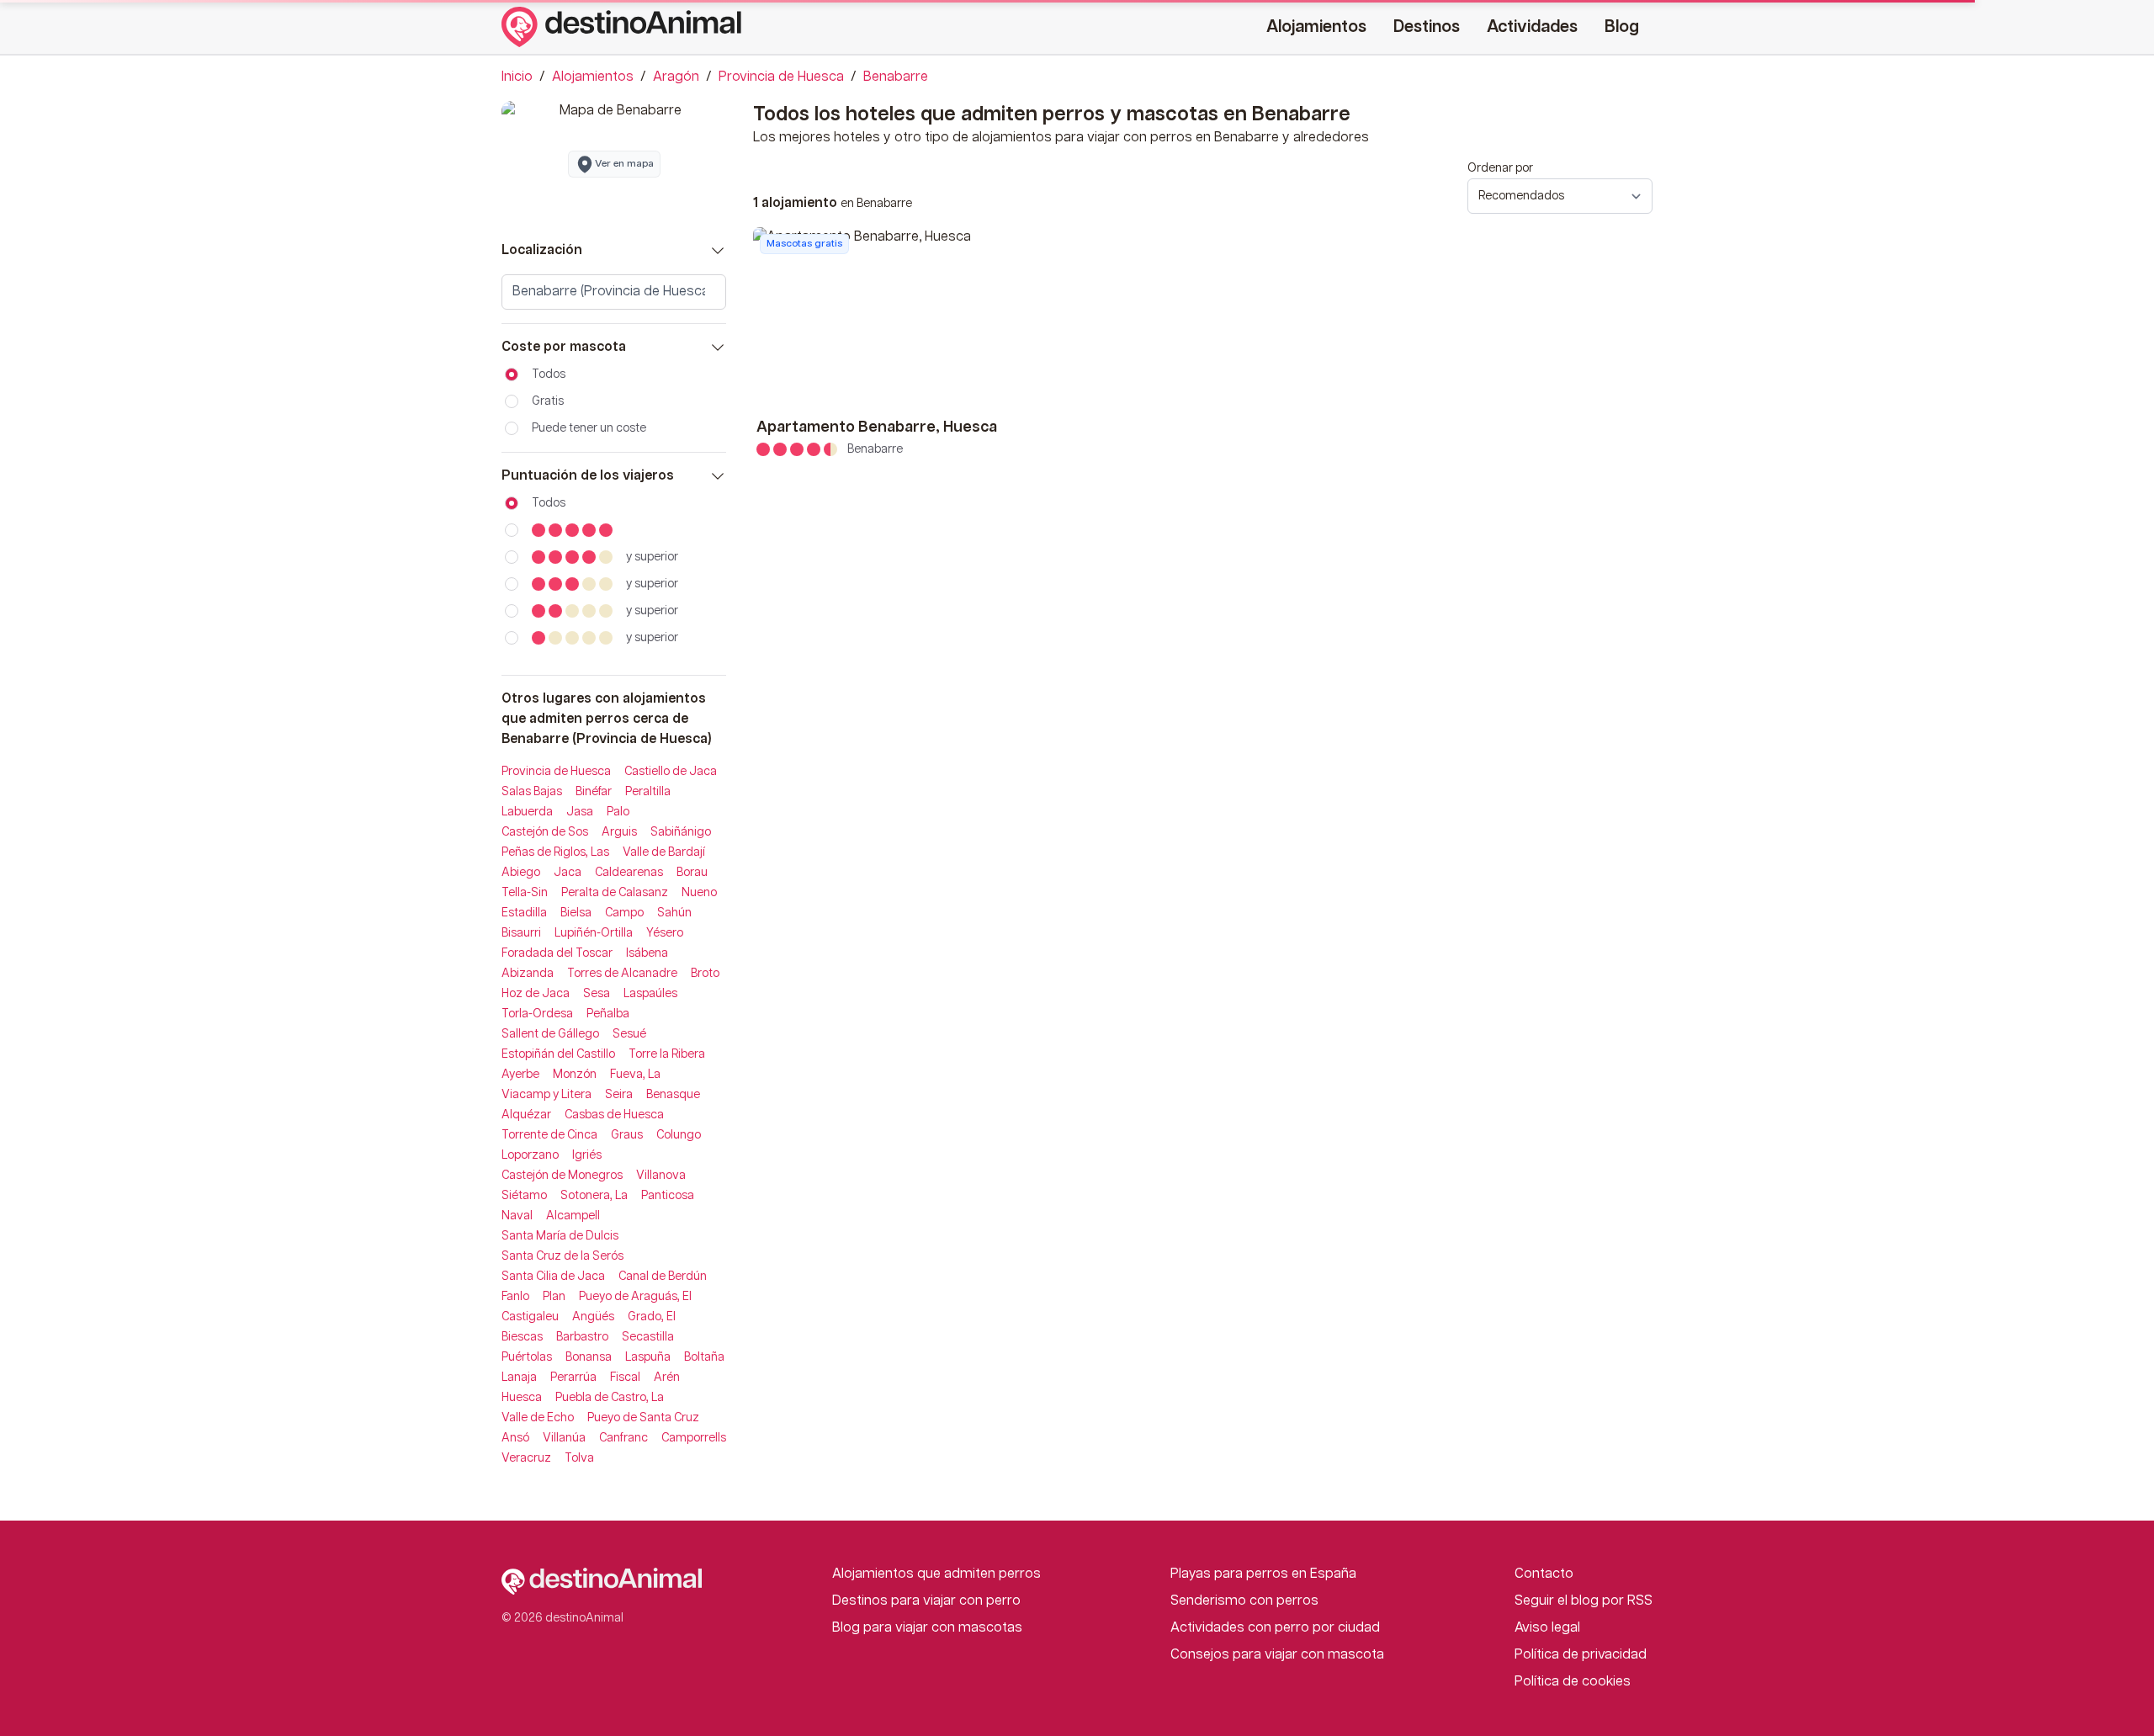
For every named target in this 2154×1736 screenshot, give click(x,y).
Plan (554, 1297)
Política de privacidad (1581, 1655)
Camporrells (694, 1438)
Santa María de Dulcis (560, 1236)
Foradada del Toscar (557, 953)
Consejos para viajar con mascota (1277, 1655)
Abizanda (528, 974)
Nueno (699, 893)
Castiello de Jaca (671, 772)
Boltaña (704, 1357)
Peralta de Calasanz (615, 893)
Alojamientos (593, 77)
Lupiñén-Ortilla (594, 933)
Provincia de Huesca (781, 77)
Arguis (619, 832)
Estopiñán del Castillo (558, 1054)
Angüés (593, 1317)
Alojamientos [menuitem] (1316, 27)
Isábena (647, 953)
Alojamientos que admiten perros (936, 1574)
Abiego (521, 873)
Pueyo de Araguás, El (635, 1297)
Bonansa (589, 1357)
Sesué (629, 1034)
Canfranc (623, 1438)
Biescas (522, 1337)
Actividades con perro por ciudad (1275, 1628)
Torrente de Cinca (549, 1135)
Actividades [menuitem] (1532, 27)
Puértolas (527, 1357)
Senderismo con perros (1244, 1601)
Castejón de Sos (545, 832)
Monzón (575, 1075)
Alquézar (526, 1115)
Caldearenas (629, 873)
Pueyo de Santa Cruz (643, 1418)
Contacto (1544, 1574)
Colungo (679, 1135)
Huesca (522, 1398)
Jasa (580, 812)
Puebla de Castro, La (610, 1398)
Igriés (587, 1155)
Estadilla (524, 913)
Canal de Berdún (663, 1277)
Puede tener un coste (589, 428)
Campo (624, 913)
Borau (692, 873)
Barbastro (582, 1337)
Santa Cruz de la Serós (562, 1256)
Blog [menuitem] (1622, 27)
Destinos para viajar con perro (926, 1601)
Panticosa (668, 1196)
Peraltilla (648, 792)
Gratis (548, 401)
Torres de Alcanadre (622, 974)
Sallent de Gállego (550, 1034)
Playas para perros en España (1263, 1574)
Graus (627, 1135)
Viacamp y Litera (546, 1095)
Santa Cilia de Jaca (553, 1277)
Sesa (597, 994)
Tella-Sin (525, 893)
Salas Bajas (532, 792)
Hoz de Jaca (536, 994)
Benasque (673, 1095)
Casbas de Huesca (614, 1115)
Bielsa (576, 913)
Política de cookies (1573, 1682)
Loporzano (530, 1155)
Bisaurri (521, 933)
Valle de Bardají (664, 852)
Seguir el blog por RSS (1584, 1601)
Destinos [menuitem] (1427, 27)
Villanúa (564, 1438)
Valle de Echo (538, 1418)
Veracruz (526, 1458)
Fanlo (515, 1297)
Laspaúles (650, 994)
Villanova (661, 1176)
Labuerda (527, 812)
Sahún (674, 913)
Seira (619, 1095)
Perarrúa (573, 1378)
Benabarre (896, 77)
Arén (667, 1378)
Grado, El (652, 1317)
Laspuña (648, 1357)
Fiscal (625, 1378)
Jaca (568, 873)
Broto (705, 974)
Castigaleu (530, 1317)
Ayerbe (520, 1075)
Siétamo (524, 1196)
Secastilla (648, 1337)
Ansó (515, 1438)
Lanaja (519, 1378)
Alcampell (573, 1216)
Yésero (665, 933)
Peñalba (608, 1014)
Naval (517, 1216)
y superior (652, 557)
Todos (549, 374)
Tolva (579, 1458)
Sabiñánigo (681, 832)
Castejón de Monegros (562, 1176)
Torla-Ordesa (537, 1014)
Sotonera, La (594, 1196)
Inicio (517, 77)
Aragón (676, 77)
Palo (618, 812)
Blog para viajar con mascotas (927, 1628)
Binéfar (594, 792)
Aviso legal (1547, 1628)
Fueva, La (635, 1075)
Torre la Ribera (667, 1054)
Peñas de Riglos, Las (555, 852)
